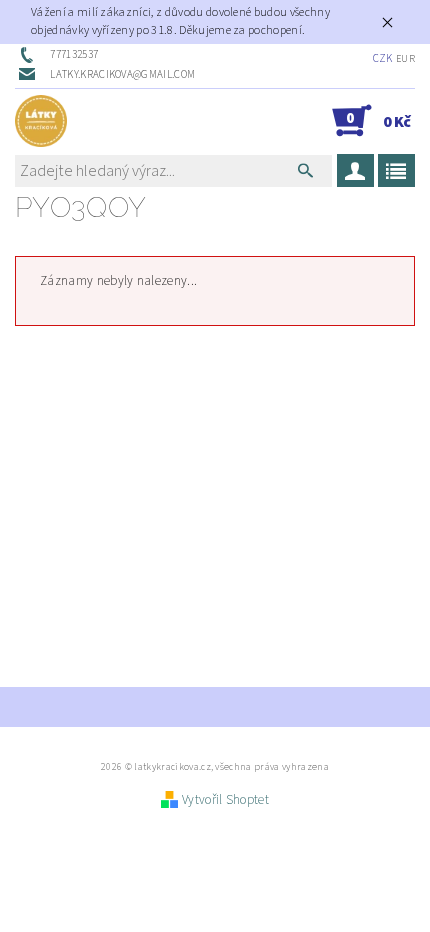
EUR (405, 59)
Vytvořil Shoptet (225, 800)
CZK (383, 58)
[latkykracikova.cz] (41, 121)
